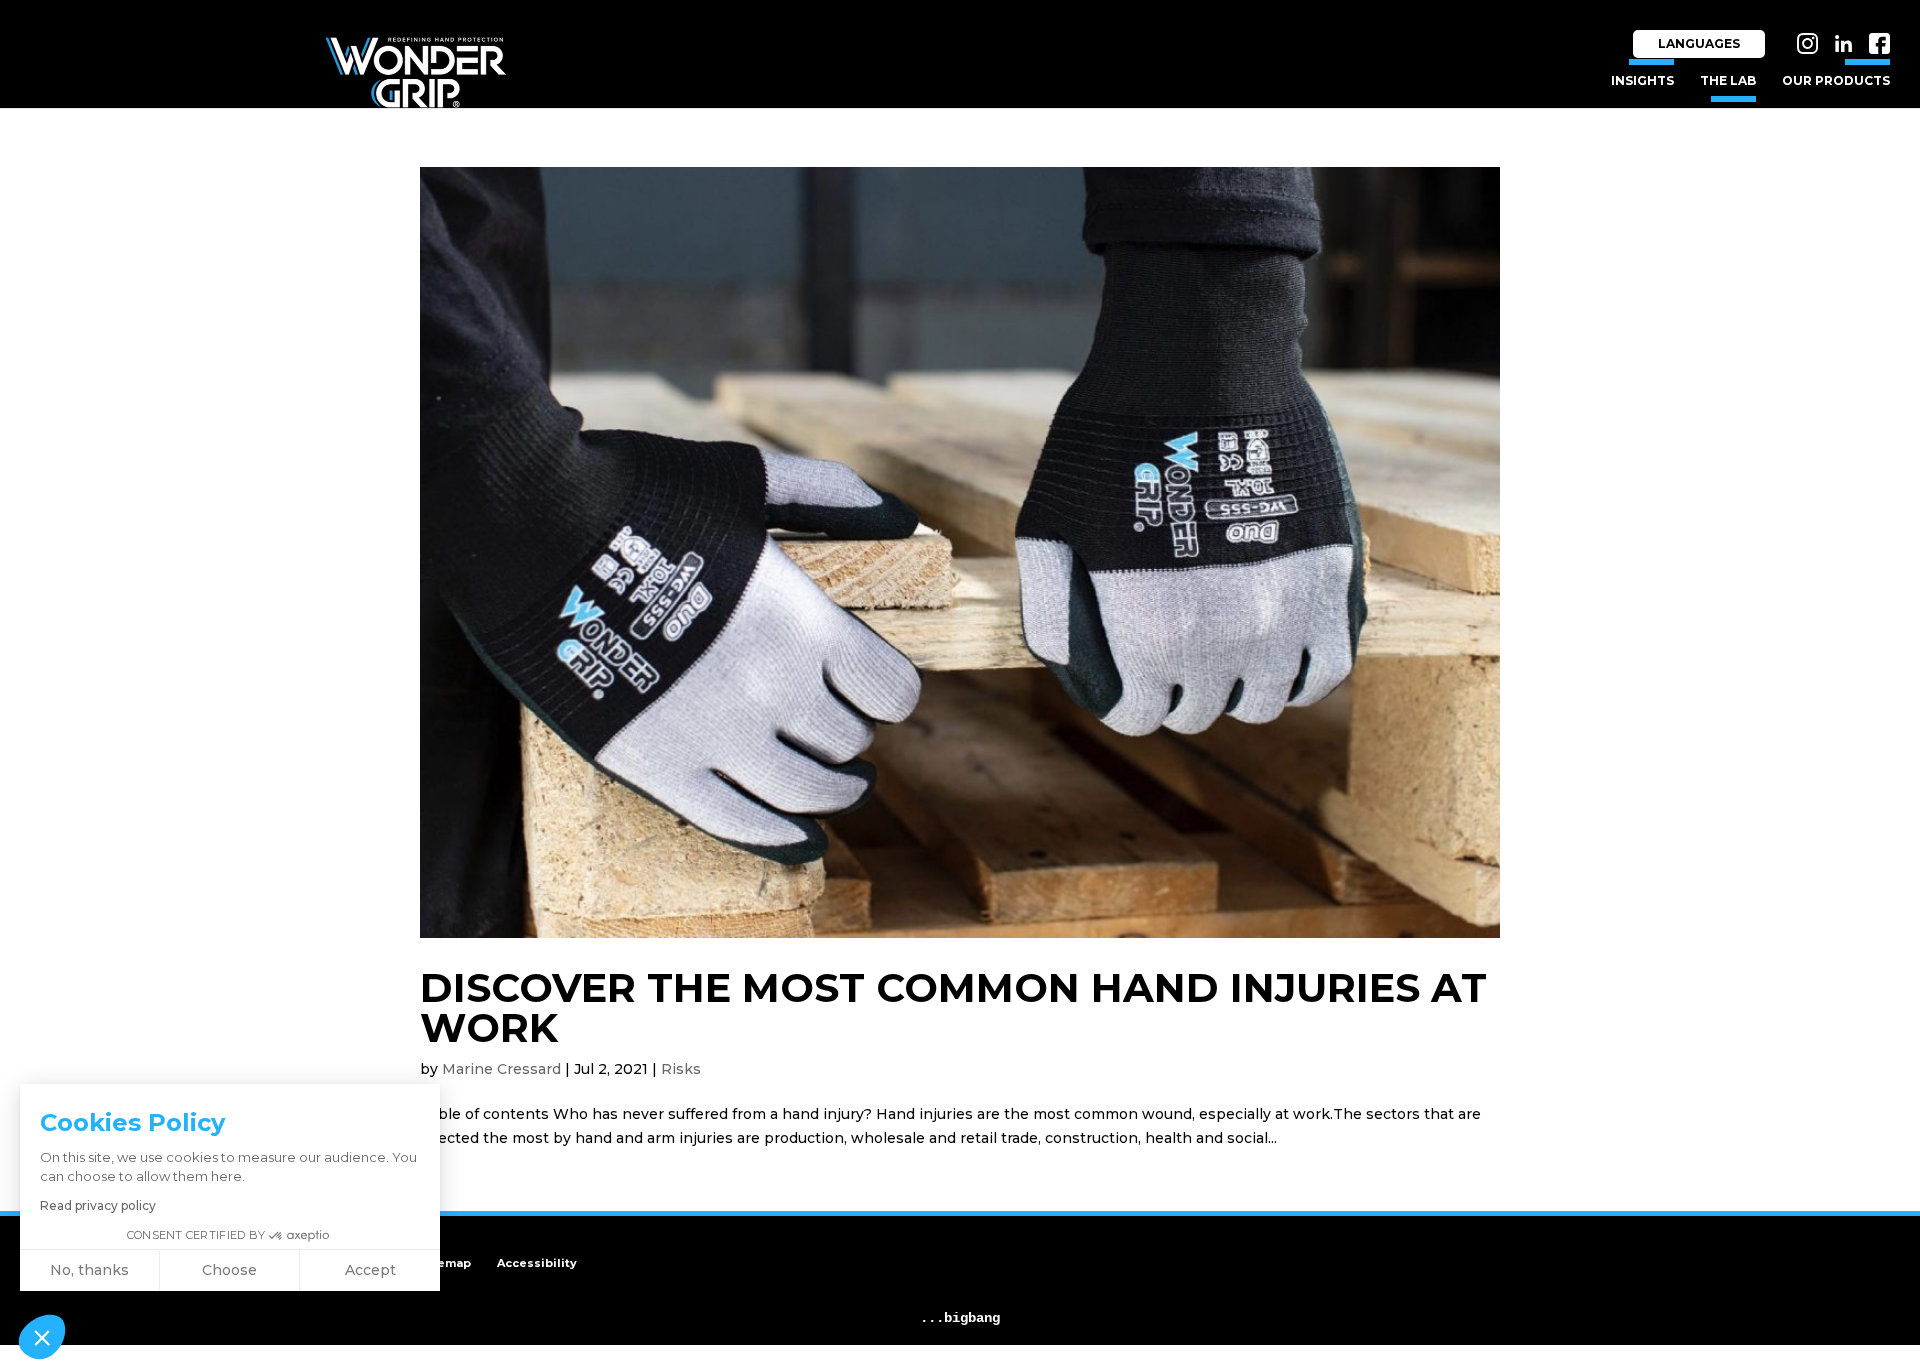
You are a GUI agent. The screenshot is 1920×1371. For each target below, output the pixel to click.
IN (1811, 27)
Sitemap (445, 1263)
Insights (1642, 81)
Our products (1836, 81)
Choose (229, 1270)
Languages (1699, 44)
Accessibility (537, 1263)
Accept (370, 1270)
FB (1881, 27)
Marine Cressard (501, 1069)
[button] (42, 1337)
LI (1848, 27)
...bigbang (960, 1318)
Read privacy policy (98, 1205)
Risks (681, 1069)
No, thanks (89, 1270)
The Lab (1728, 81)
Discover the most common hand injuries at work (953, 1007)
